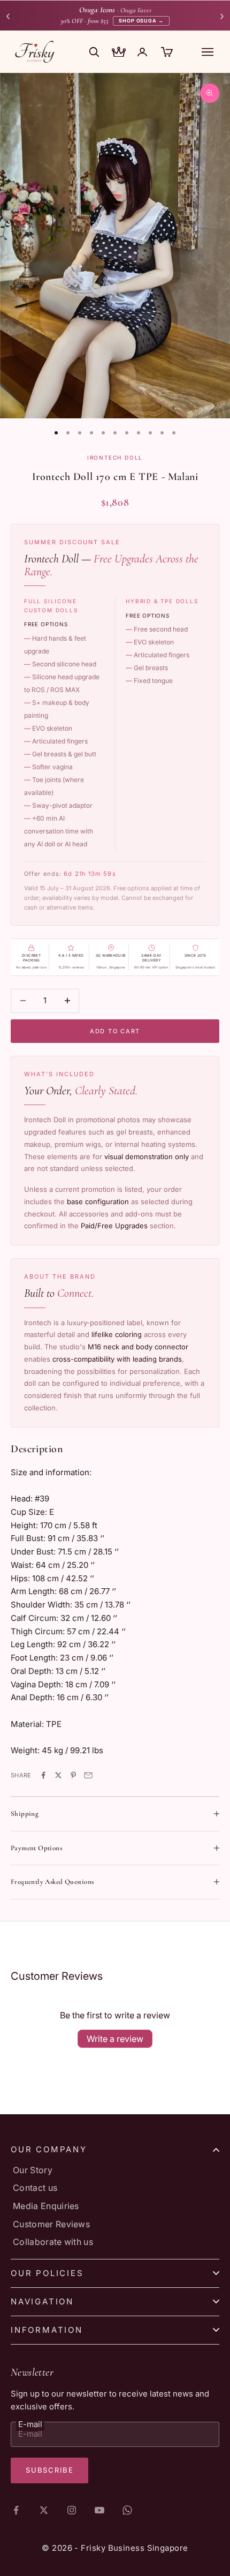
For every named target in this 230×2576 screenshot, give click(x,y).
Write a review (115, 2039)
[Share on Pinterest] (73, 1775)
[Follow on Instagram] (72, 2510)
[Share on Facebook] (43, 1775)
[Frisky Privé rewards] (119, 53)
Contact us (35, 2188)
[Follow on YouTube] (99, 2510)
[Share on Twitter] (58, 1775)
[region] (115, 246)
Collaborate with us (53, 2242)
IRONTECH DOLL (115, 457)
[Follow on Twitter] (44, 2510)
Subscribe (49, 2470)
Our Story (33, 2170)
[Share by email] (88, 1775)
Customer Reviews (51, 2224)
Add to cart (115, 1031)
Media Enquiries (46, 2206)
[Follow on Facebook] (16, 2510)
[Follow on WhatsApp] (127, 2510)
